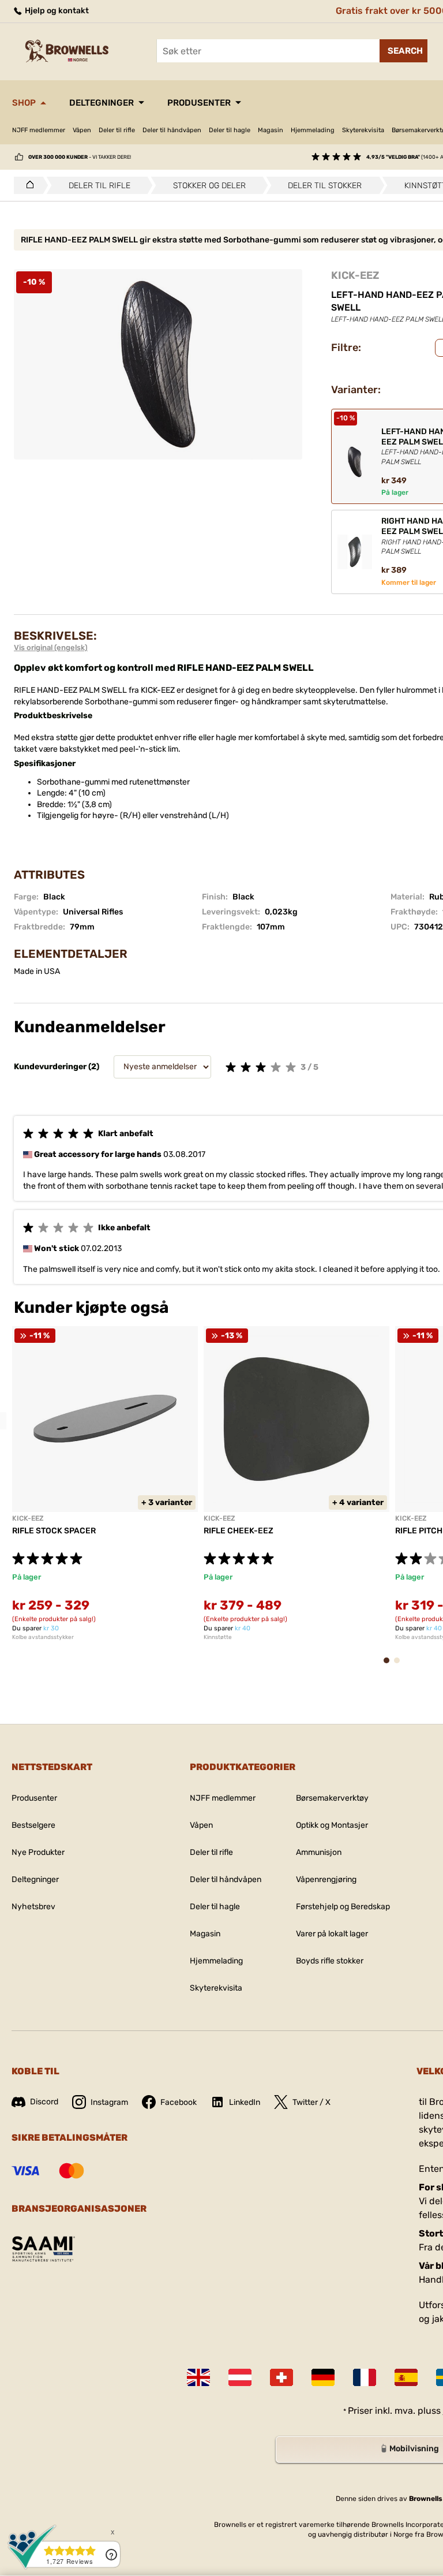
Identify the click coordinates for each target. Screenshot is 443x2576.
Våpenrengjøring (326, 1879)
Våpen (82, 130)
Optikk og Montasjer (332, 1825)
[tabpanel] (105, 1483)
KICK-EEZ (355, 275)
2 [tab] (400, 1666)
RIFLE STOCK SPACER (54, 1531)
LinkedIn (245, 2102)
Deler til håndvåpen (172, 130)
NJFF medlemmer (39, 130)
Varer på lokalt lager (332, 1934)
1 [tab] (390, 1666)
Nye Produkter (38, 1852)
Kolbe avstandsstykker (43, 1637)
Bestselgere (33, 1825)
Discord (44, 2102)
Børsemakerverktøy (332, 1798)
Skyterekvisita (363, 130)
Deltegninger (102, 103)
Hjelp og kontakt (56, 11)
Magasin (271, 130)
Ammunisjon (319, 1852)
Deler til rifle (117, 130)
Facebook (179, 2102)
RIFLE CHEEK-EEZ (239, 1531)
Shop (24, 103)
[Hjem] (27, 185)
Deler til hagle (230, 130)
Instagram (109, 2102)
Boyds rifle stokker (330, 1961)
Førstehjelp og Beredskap (343, 1907)
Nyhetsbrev (33, 1907)
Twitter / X (311, 2102)
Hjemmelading (313, 130)
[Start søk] (403, 51)
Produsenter (199, 103)
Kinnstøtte (218, 1637)
